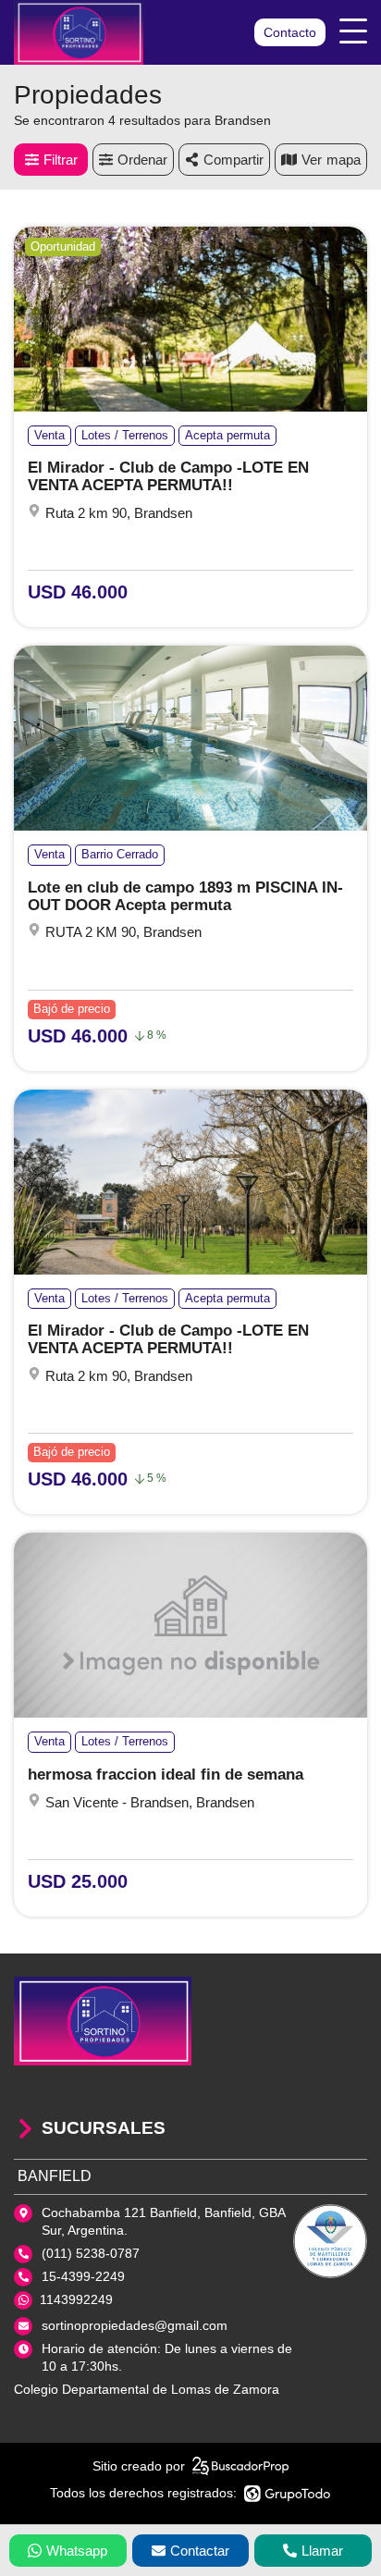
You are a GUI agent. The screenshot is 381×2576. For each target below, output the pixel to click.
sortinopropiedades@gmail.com (135, 2325)
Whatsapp (77, 2551)
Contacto (290, 32)
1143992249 (76, 2299)
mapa (344, 160)
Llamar (322, 2551)
